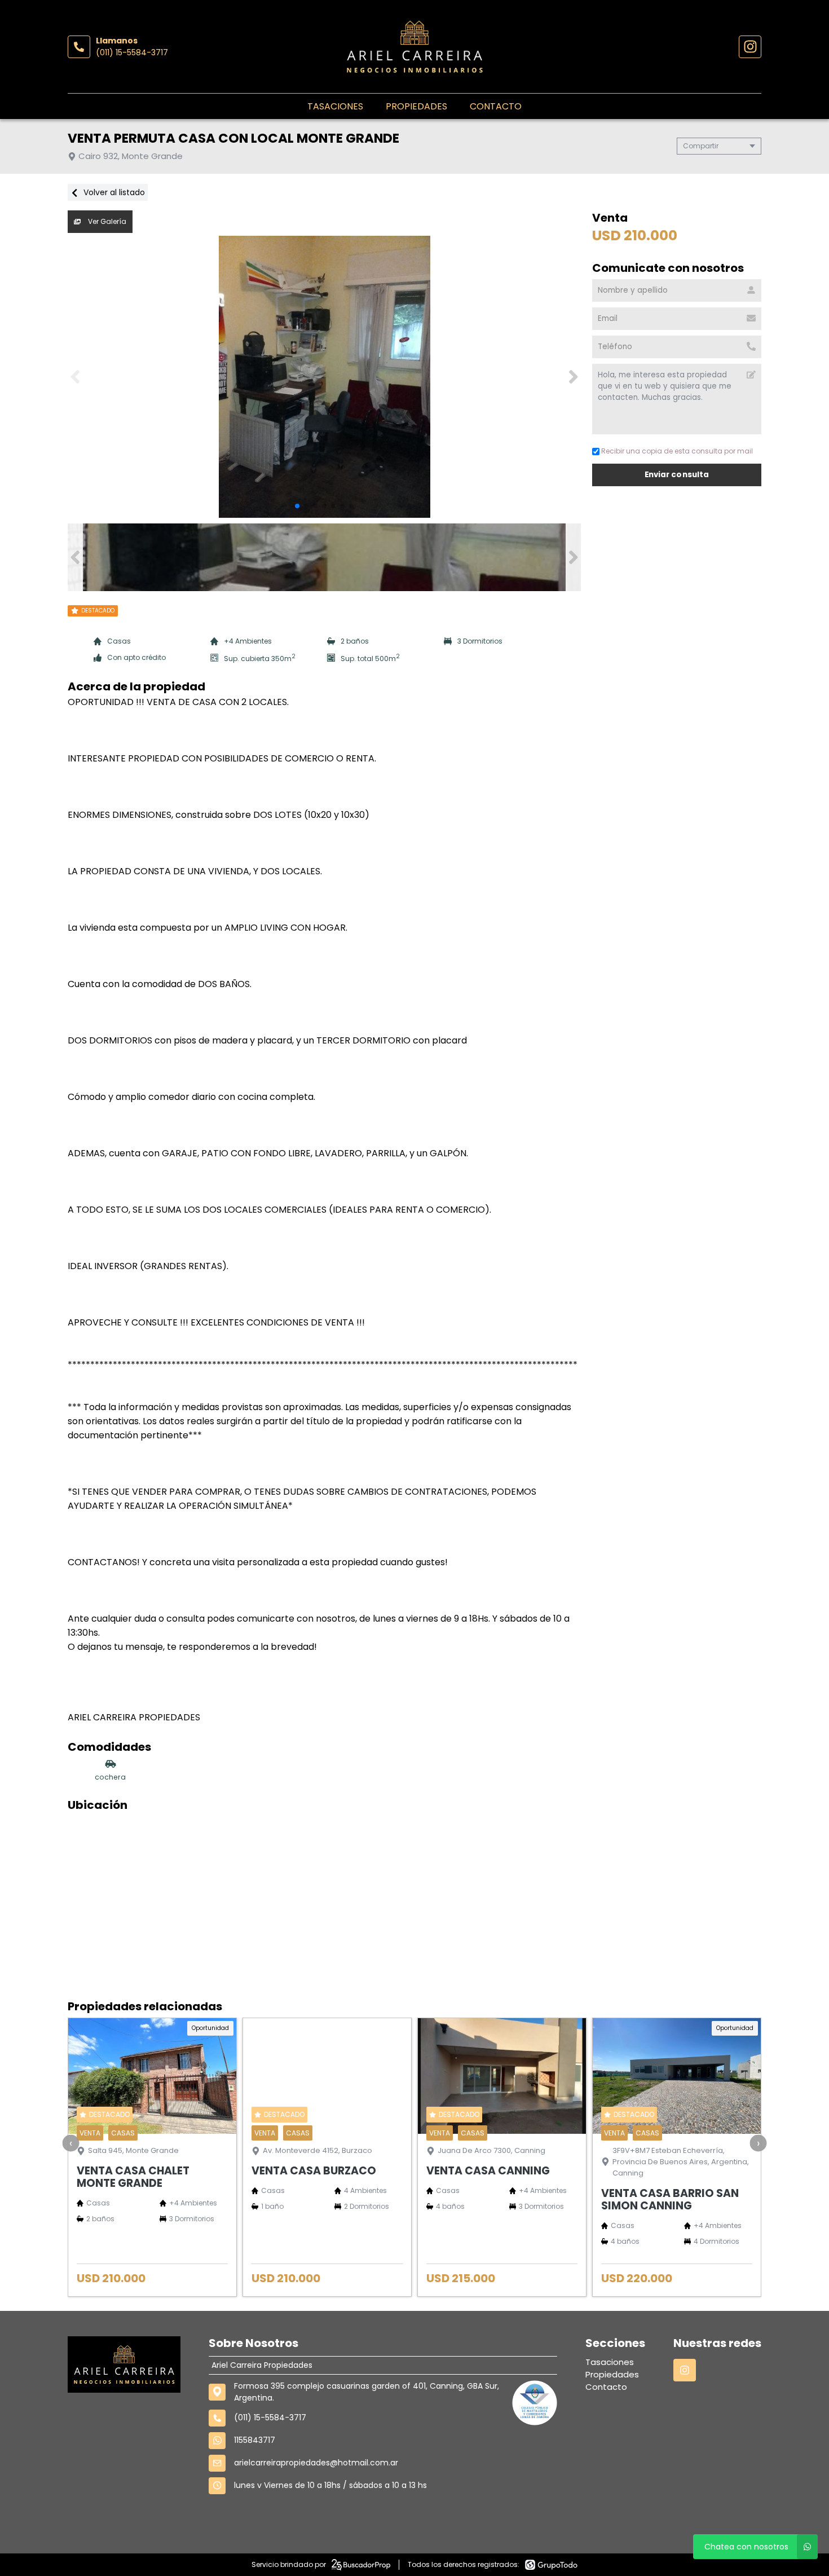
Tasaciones (335, 106)
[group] (324, 377)
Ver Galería (106, 221)
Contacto (496, 106)
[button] (573, 377)
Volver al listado (113, 192)
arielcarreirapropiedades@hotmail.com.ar (316, 2463)
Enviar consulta (676, 475)
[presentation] (71, 2143)
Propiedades (416, 106)
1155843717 (255, 2440)
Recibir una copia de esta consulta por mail (677, 451)
